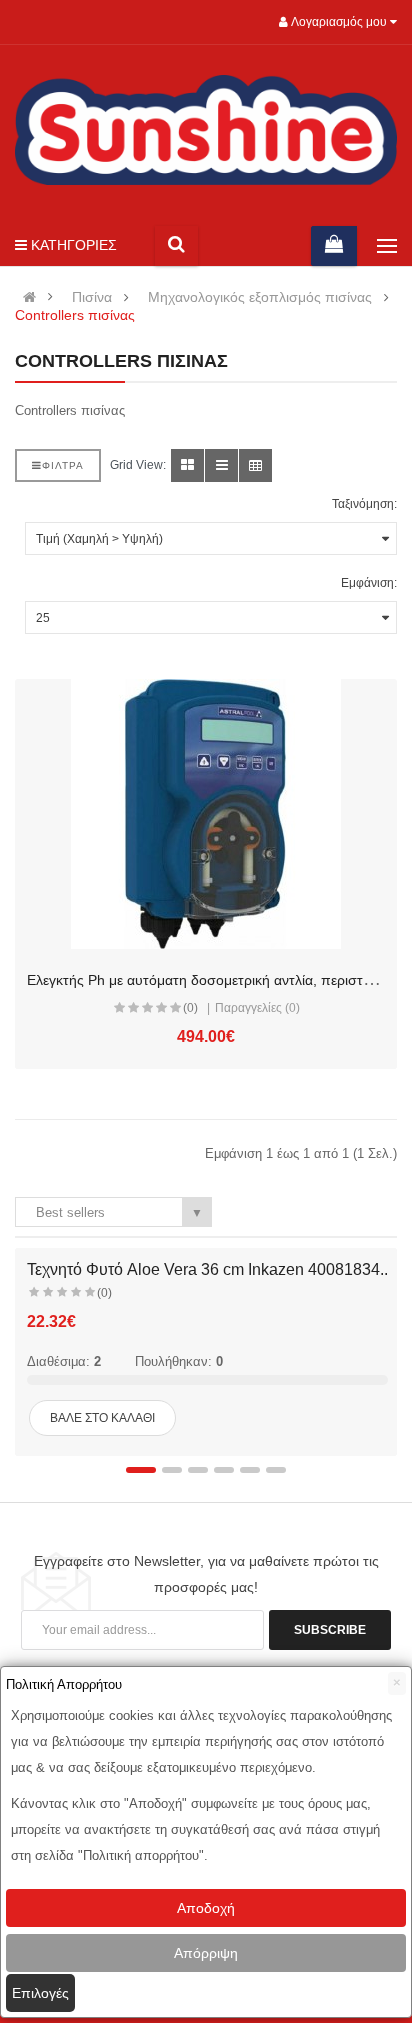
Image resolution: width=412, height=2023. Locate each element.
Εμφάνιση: (369, 583)
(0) (190, 1008)
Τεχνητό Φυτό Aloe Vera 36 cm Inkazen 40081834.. (207, 1269)
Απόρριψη (206, 1953)
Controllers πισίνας (75, 315)
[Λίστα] (221, 465)
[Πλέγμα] (187, 465)
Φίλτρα (63, 465)
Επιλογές (40, 1993)
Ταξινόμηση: (364, 504)
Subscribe (330, 1630)
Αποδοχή (206, 1908)
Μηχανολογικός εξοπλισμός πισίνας (260, 297)
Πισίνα (92, 297)
